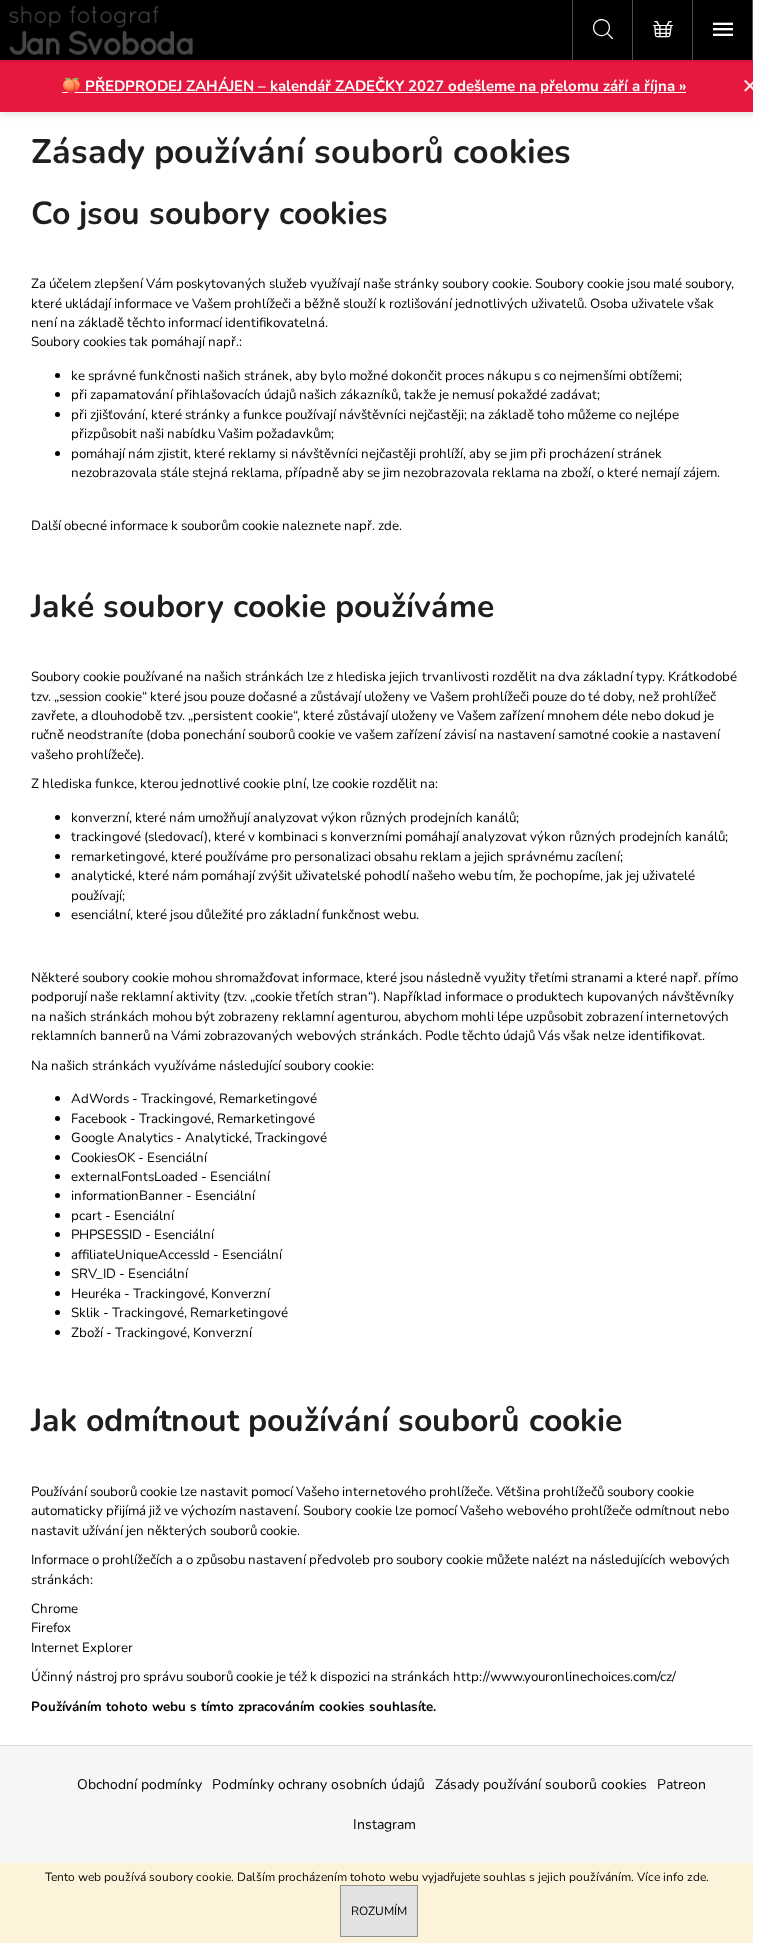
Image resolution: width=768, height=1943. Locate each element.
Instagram (384, 1824)
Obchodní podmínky (139, 1784)
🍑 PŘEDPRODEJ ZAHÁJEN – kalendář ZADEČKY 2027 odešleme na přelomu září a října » (374, 86)
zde (696, 1877)
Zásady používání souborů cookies (541, 1784)
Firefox (51, 1628)
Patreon (681, 1784)
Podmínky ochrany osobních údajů (318, 1784)
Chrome (54, 1609)
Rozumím (379, 1911)
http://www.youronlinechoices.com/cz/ (564, 1677)
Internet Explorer (82, 1648)
